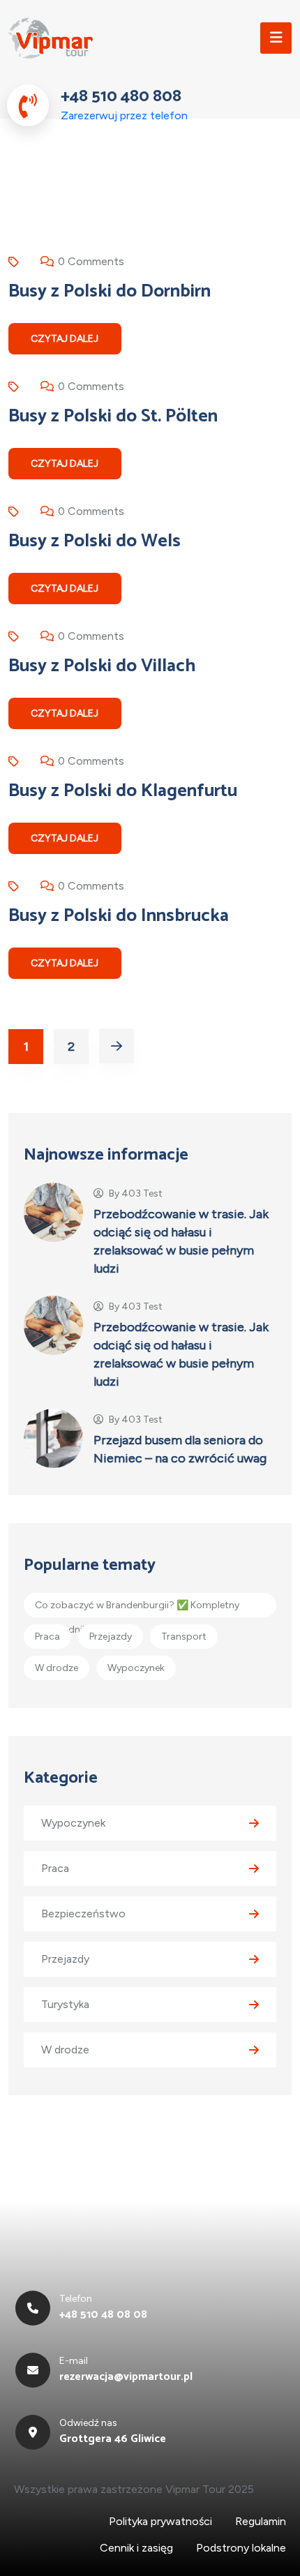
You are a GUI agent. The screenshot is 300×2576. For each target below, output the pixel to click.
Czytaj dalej (65, 339)
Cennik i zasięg (136, 2548)
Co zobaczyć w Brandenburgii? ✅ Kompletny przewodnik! (137, 1608)
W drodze (57, 1668)
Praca (47, 1637)
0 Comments (91, 261)
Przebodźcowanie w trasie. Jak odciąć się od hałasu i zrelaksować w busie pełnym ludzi (181, 1241)
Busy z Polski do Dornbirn (110, 292)
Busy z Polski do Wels (95, 541)
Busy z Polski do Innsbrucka (119, 916)
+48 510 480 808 (121, 97)
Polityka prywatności (160, 2521)
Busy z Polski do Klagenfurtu (123, 791)
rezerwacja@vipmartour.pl (126, 2377)
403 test (142, 1194)
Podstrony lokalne (241, 2548)
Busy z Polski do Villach (102, 666)
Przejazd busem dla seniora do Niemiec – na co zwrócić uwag (180, 1449)
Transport (184, 1637)
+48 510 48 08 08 (103, 2315)
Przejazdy (111, 1637)
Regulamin (261, 2521)
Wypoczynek (136, 1668)
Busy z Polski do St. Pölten (113, 417)
